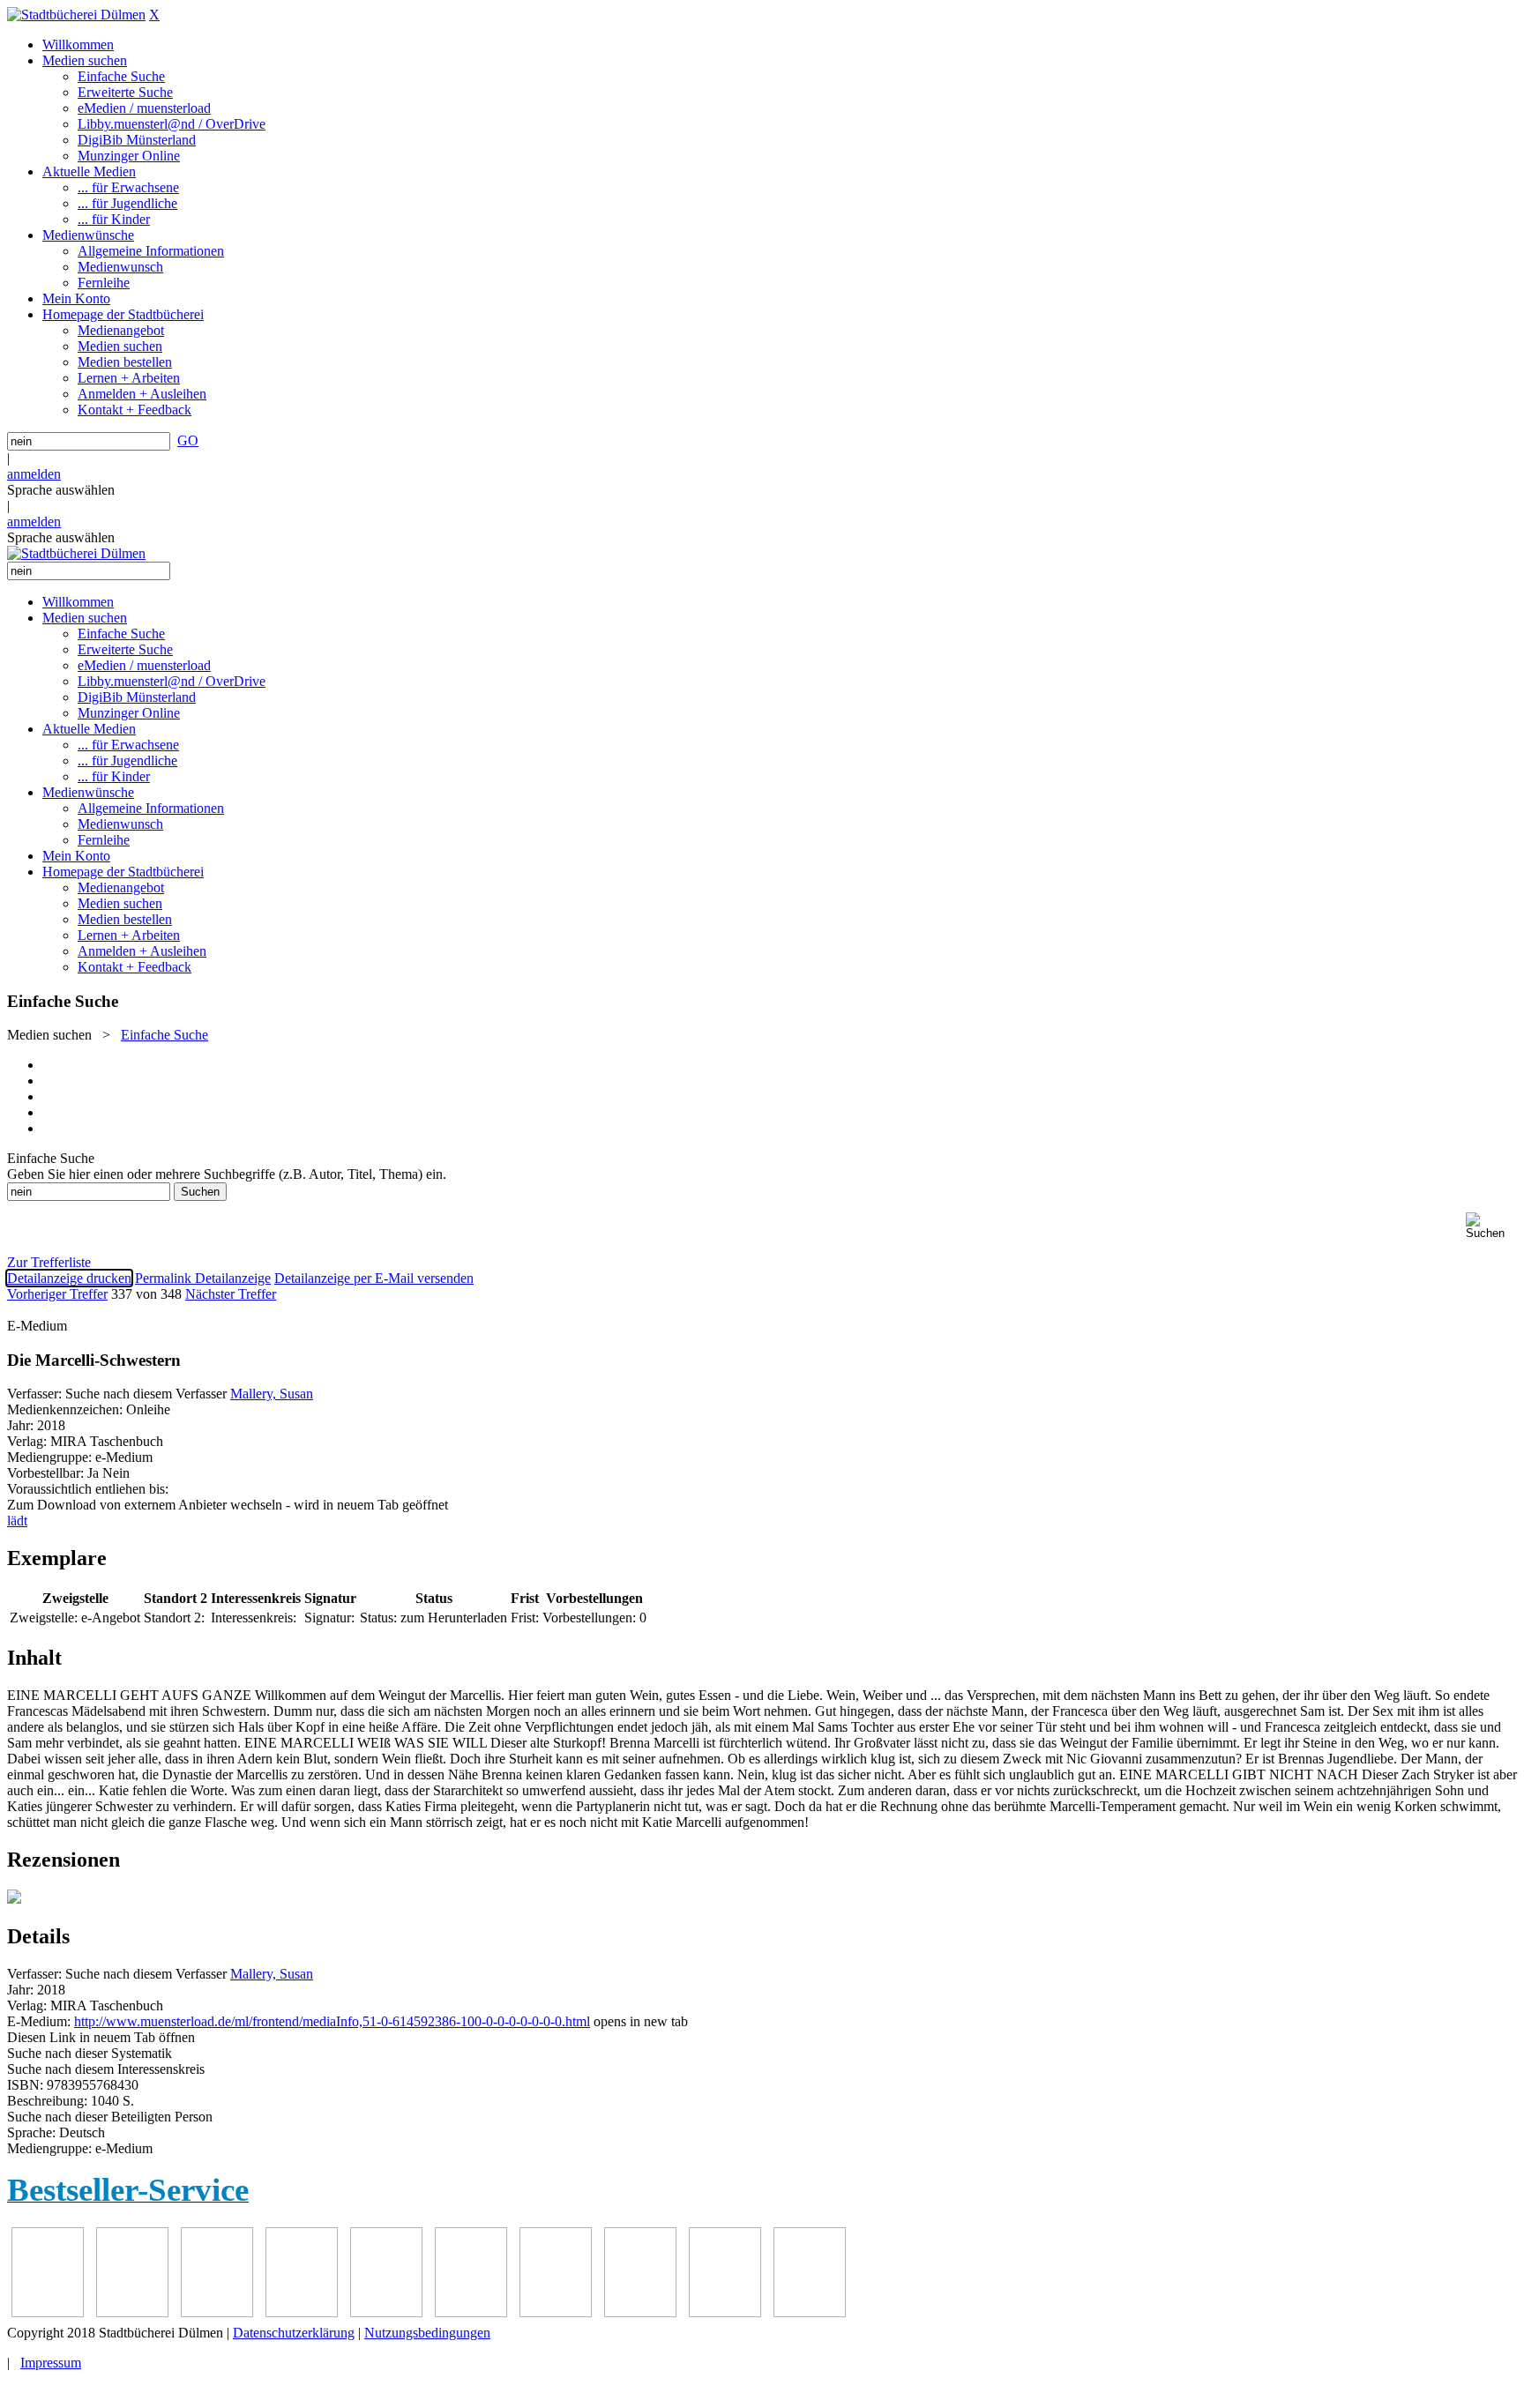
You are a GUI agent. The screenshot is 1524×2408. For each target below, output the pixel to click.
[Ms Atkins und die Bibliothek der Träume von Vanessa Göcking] (132, 2312)
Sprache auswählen (61, 490)
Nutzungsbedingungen (427, 2333)
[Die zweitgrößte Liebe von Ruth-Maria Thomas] (725, 2312)
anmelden (34, 474)
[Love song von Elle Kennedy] (302, 2312)
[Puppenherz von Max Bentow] (640, 2312)
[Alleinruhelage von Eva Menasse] (48, 2312)
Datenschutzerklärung (294, 2333)
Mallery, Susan (272, 1394)
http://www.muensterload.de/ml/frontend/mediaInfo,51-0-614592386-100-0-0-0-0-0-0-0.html (332, 2021)
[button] (1491, 1226)
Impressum (51, 2363)
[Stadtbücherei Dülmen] (76, 15)
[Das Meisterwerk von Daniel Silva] (471, 2312)
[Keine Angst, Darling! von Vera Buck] (386, 2312)
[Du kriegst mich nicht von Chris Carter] (556, 2312)
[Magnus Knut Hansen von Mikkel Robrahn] (217, 2312)
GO (188, 440)
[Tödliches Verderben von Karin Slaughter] (810, 2312)
